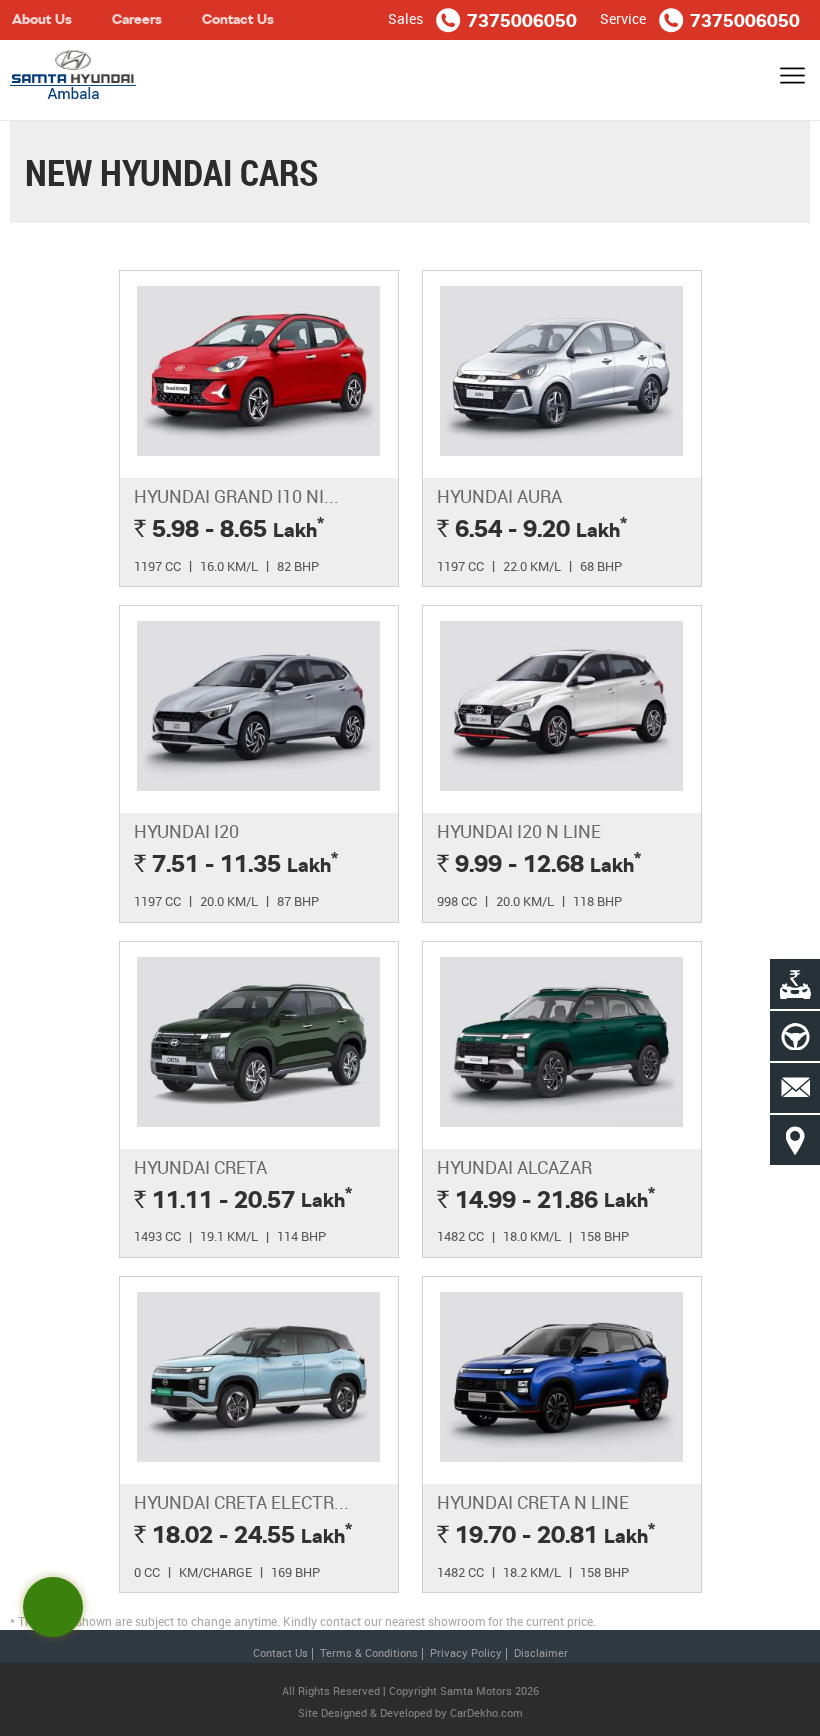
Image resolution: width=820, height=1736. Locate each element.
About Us (42, 19)
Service (623, 18)
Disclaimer (541, 1652)
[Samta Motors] (73, 80)
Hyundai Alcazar (514, 1167)
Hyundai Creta (200, 1167)
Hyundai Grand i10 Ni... (236, 496)
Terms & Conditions (369, 1652)
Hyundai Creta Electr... (241, 1502)
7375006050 (522, 21)
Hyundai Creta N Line (533, 1502)
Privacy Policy (466, 1652)
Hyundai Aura (499, 496)
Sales (405, 18)
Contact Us (238, 19)
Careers (137, 19)
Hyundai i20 (186, 831)
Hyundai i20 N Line (519, 831)
